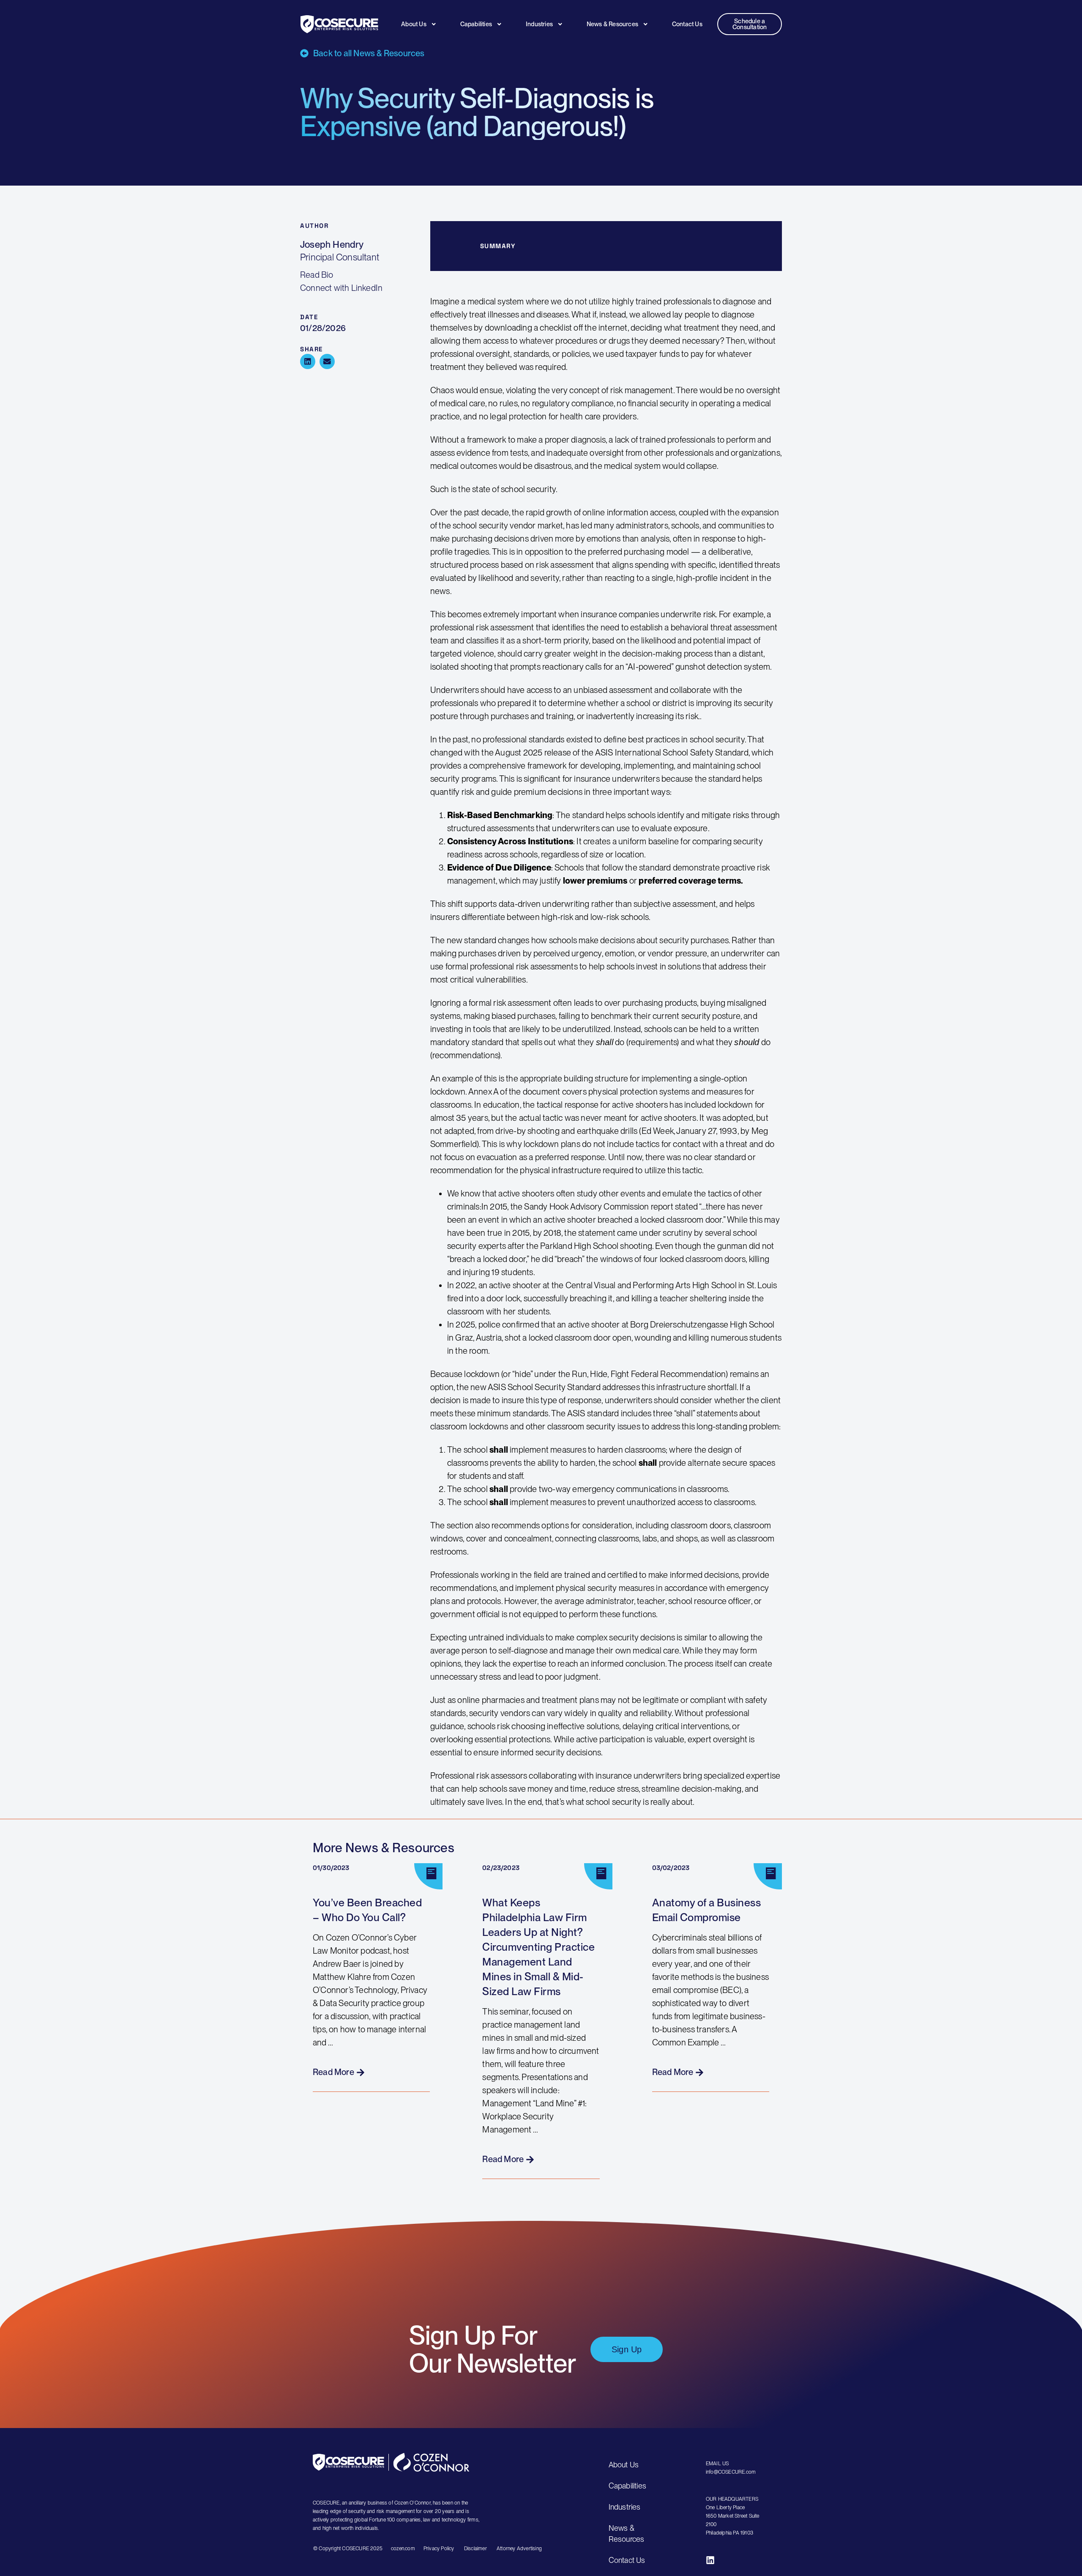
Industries (539, 24)
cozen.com (403, 2549)
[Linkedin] (710, 2560)
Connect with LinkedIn (341, 288)
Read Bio (317, 275)
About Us (414, 24)
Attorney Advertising (519, 2549)
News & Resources (612, 24)
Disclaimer (475, 2549)
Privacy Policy (440, 2549)
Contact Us (687, 24)
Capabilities (476, 24)
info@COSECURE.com (731, 2472)
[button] (308, 361)
